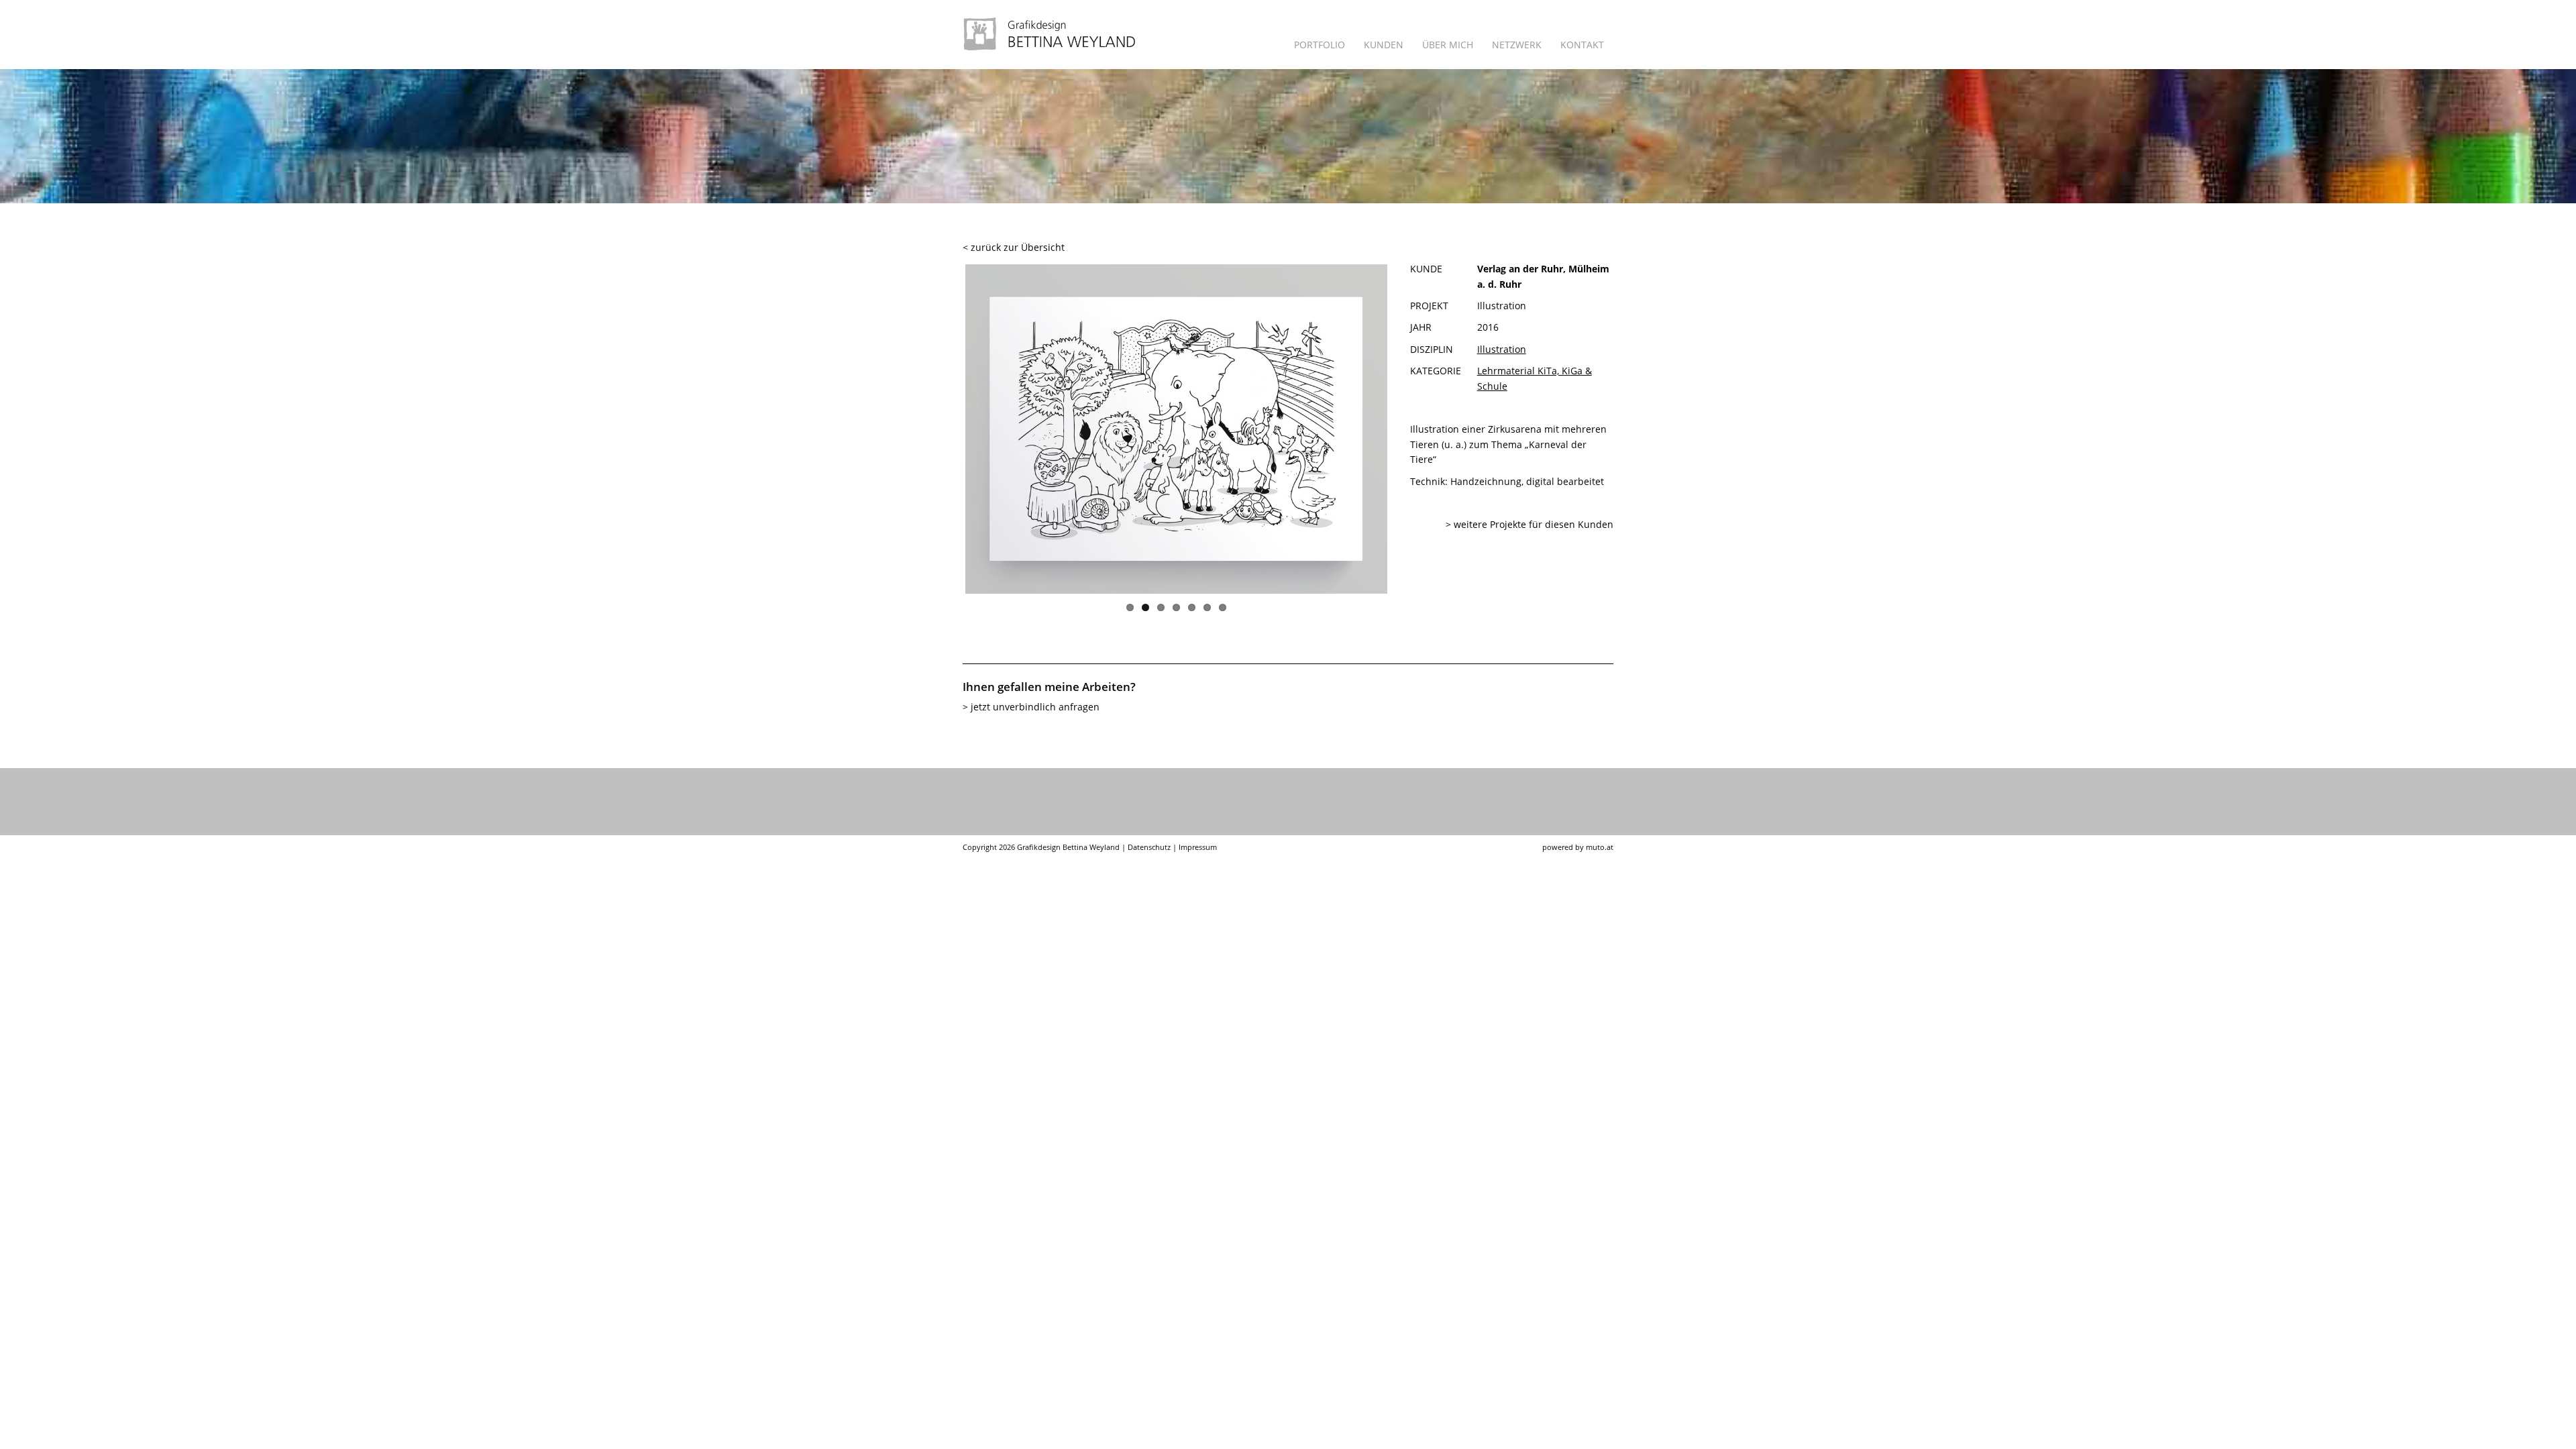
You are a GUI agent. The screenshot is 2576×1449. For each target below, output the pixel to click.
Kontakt (1582, 45)
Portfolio (1320, 45)
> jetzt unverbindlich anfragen (1031, 707)
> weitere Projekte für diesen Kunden (1529, 524)
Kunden (1384, 45)
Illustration (1502, 349)
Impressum (1198, 847)
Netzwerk (1517, 45)
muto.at (1600, 847)
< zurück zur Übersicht (1014, 247)
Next (1414, 435)
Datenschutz (1149, 847)
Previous (938, 435)
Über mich (1448, 45)
